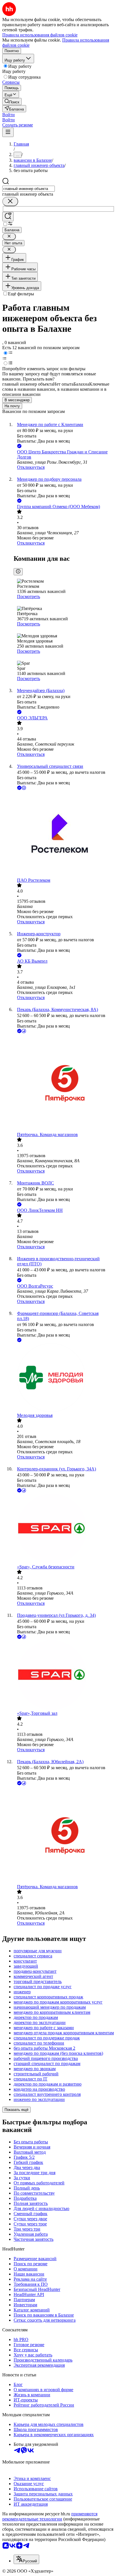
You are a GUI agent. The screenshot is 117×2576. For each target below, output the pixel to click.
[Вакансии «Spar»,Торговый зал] (64, 1675)
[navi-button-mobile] (8, 132)
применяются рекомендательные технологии (50, 2516)
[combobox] (29, 189)
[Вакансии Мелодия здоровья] (64, 1378)
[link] (12, 102)
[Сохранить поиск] (8, 217)
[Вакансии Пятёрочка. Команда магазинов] (64, 1083)
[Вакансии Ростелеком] (64, 834)
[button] (9, 115)
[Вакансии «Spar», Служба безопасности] (64, 1529)
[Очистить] (10, 201)
